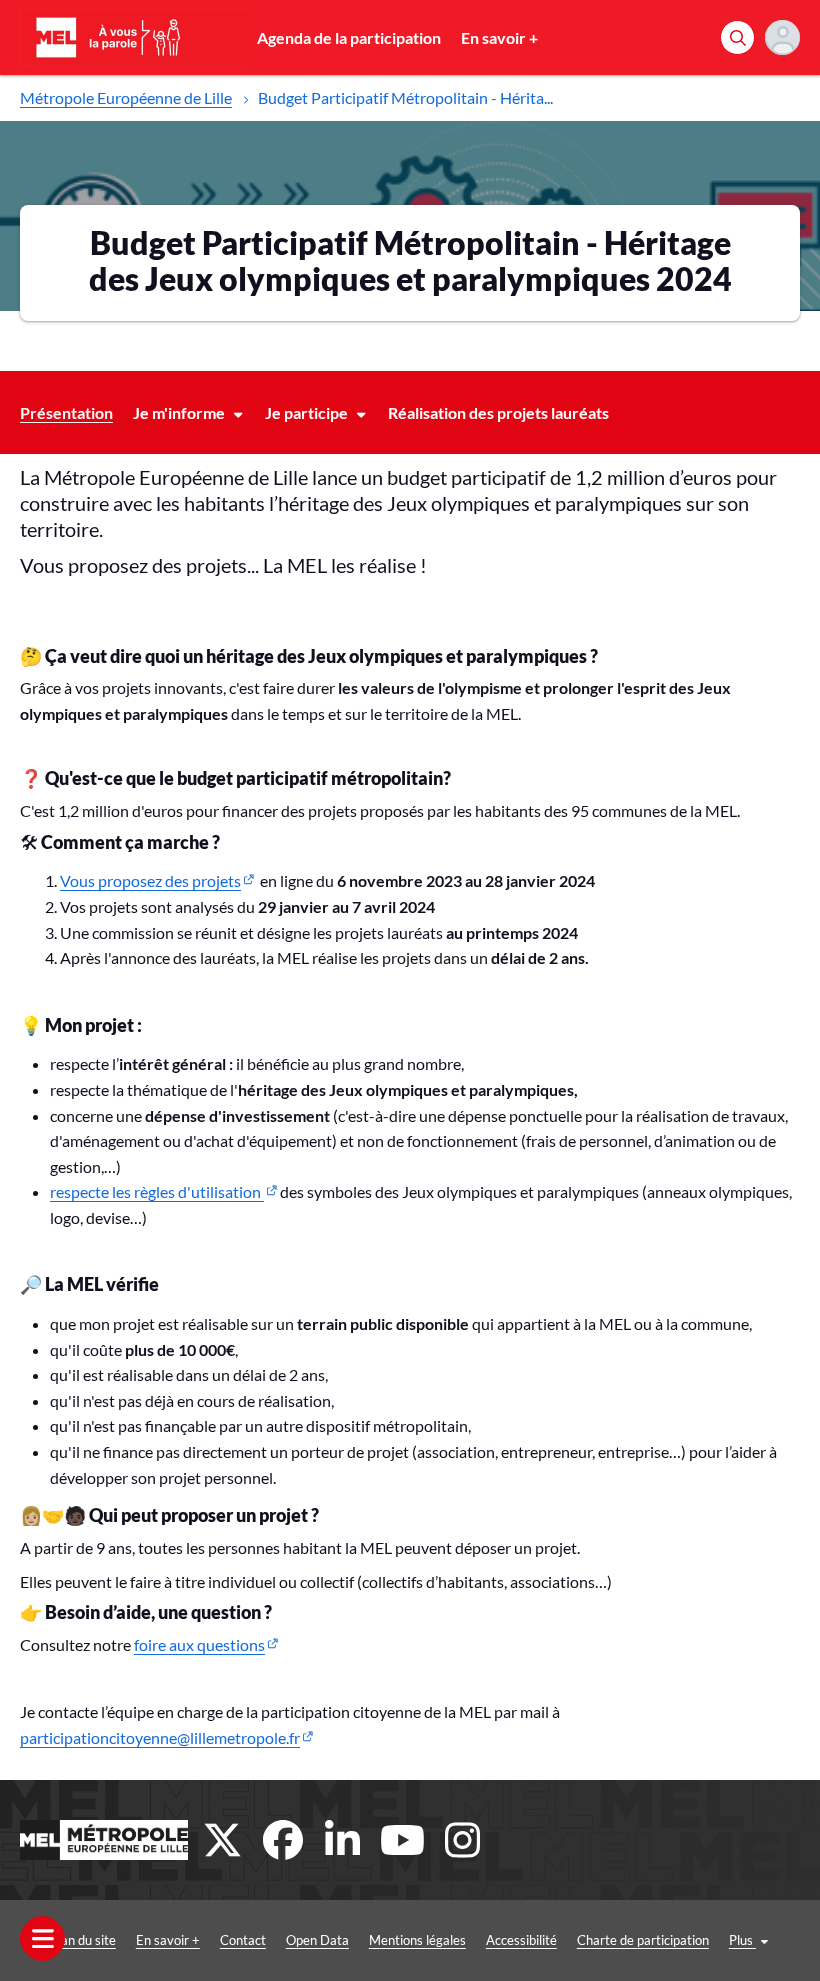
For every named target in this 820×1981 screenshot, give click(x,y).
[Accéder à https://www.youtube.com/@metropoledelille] (403, 1840)
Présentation (66, 412)
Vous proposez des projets (150, 880)
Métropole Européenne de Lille (126, 97)
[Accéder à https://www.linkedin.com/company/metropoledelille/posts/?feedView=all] (343, 1840)
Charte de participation (643, 1940)
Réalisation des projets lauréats (498, 412)
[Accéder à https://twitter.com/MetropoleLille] (223, 1840)
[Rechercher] (737, 37)
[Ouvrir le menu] (42, 1938)
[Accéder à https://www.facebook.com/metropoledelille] (283, 1840)
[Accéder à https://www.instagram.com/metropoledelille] (463, 1840)
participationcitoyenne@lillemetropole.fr (160, 1737)
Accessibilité (521, 1940)
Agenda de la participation (349, 37)
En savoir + (499, 37)
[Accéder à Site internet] (104, 1840)
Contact (243, 1940)
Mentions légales (417, 1940)
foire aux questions (199, 1644)
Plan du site (83, 1940)
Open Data (317, 1940)
